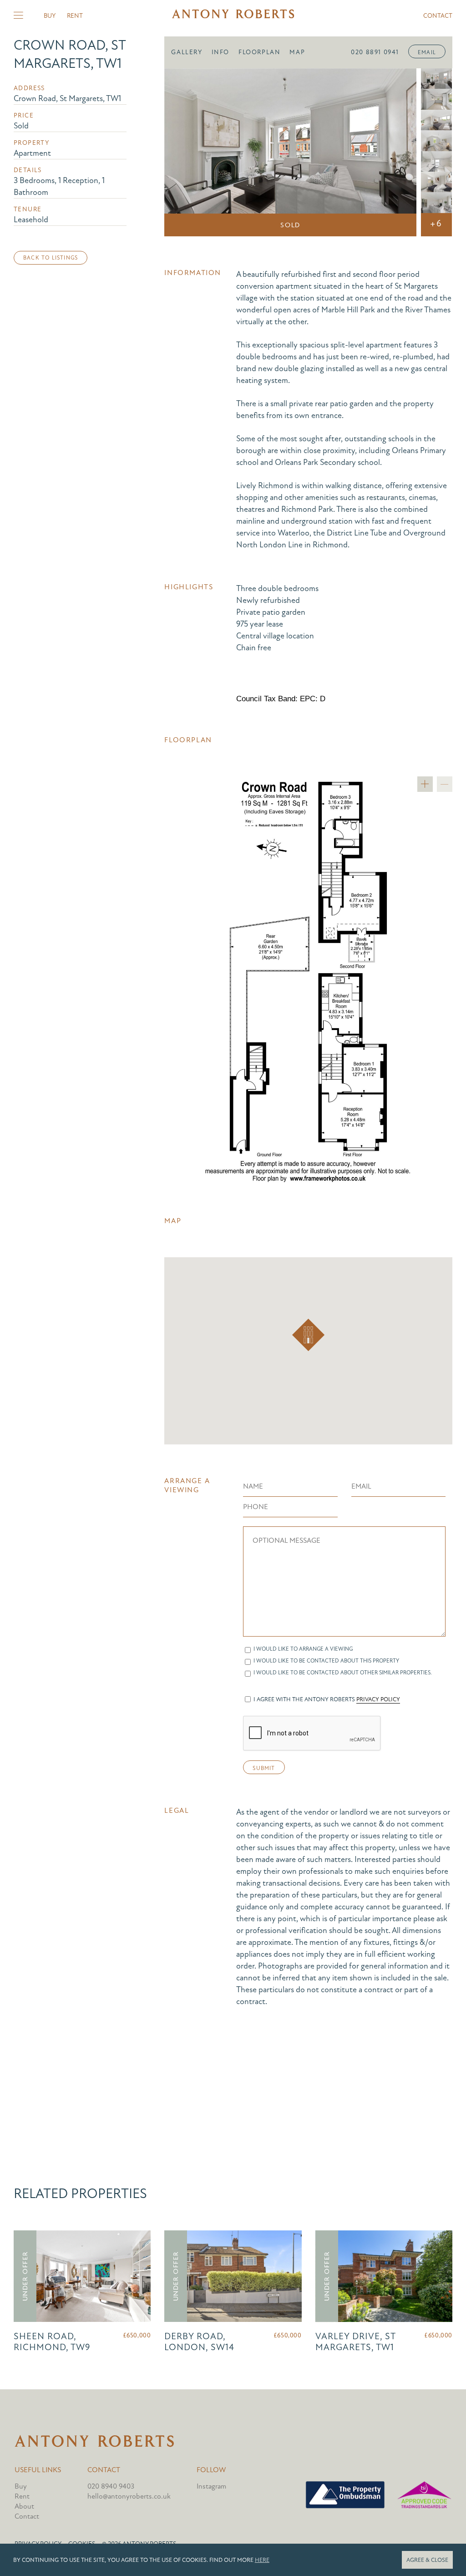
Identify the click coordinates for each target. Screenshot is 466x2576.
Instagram (211, 2486)
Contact (438, 16)
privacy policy (378, 1699)
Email (427, 52)
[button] (308, 1335)
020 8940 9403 (111, 2486)
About (24, 2506)
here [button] (262, 2560)
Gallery (187, 52)
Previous (184, 153)
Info (220, 52)
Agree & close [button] (427, 2560)
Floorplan (259, 52)
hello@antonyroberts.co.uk (129, 2496)
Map (297, 52)
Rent (75, 16)
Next (397, 153)
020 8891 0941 (375, 52)
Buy (50, 16)
